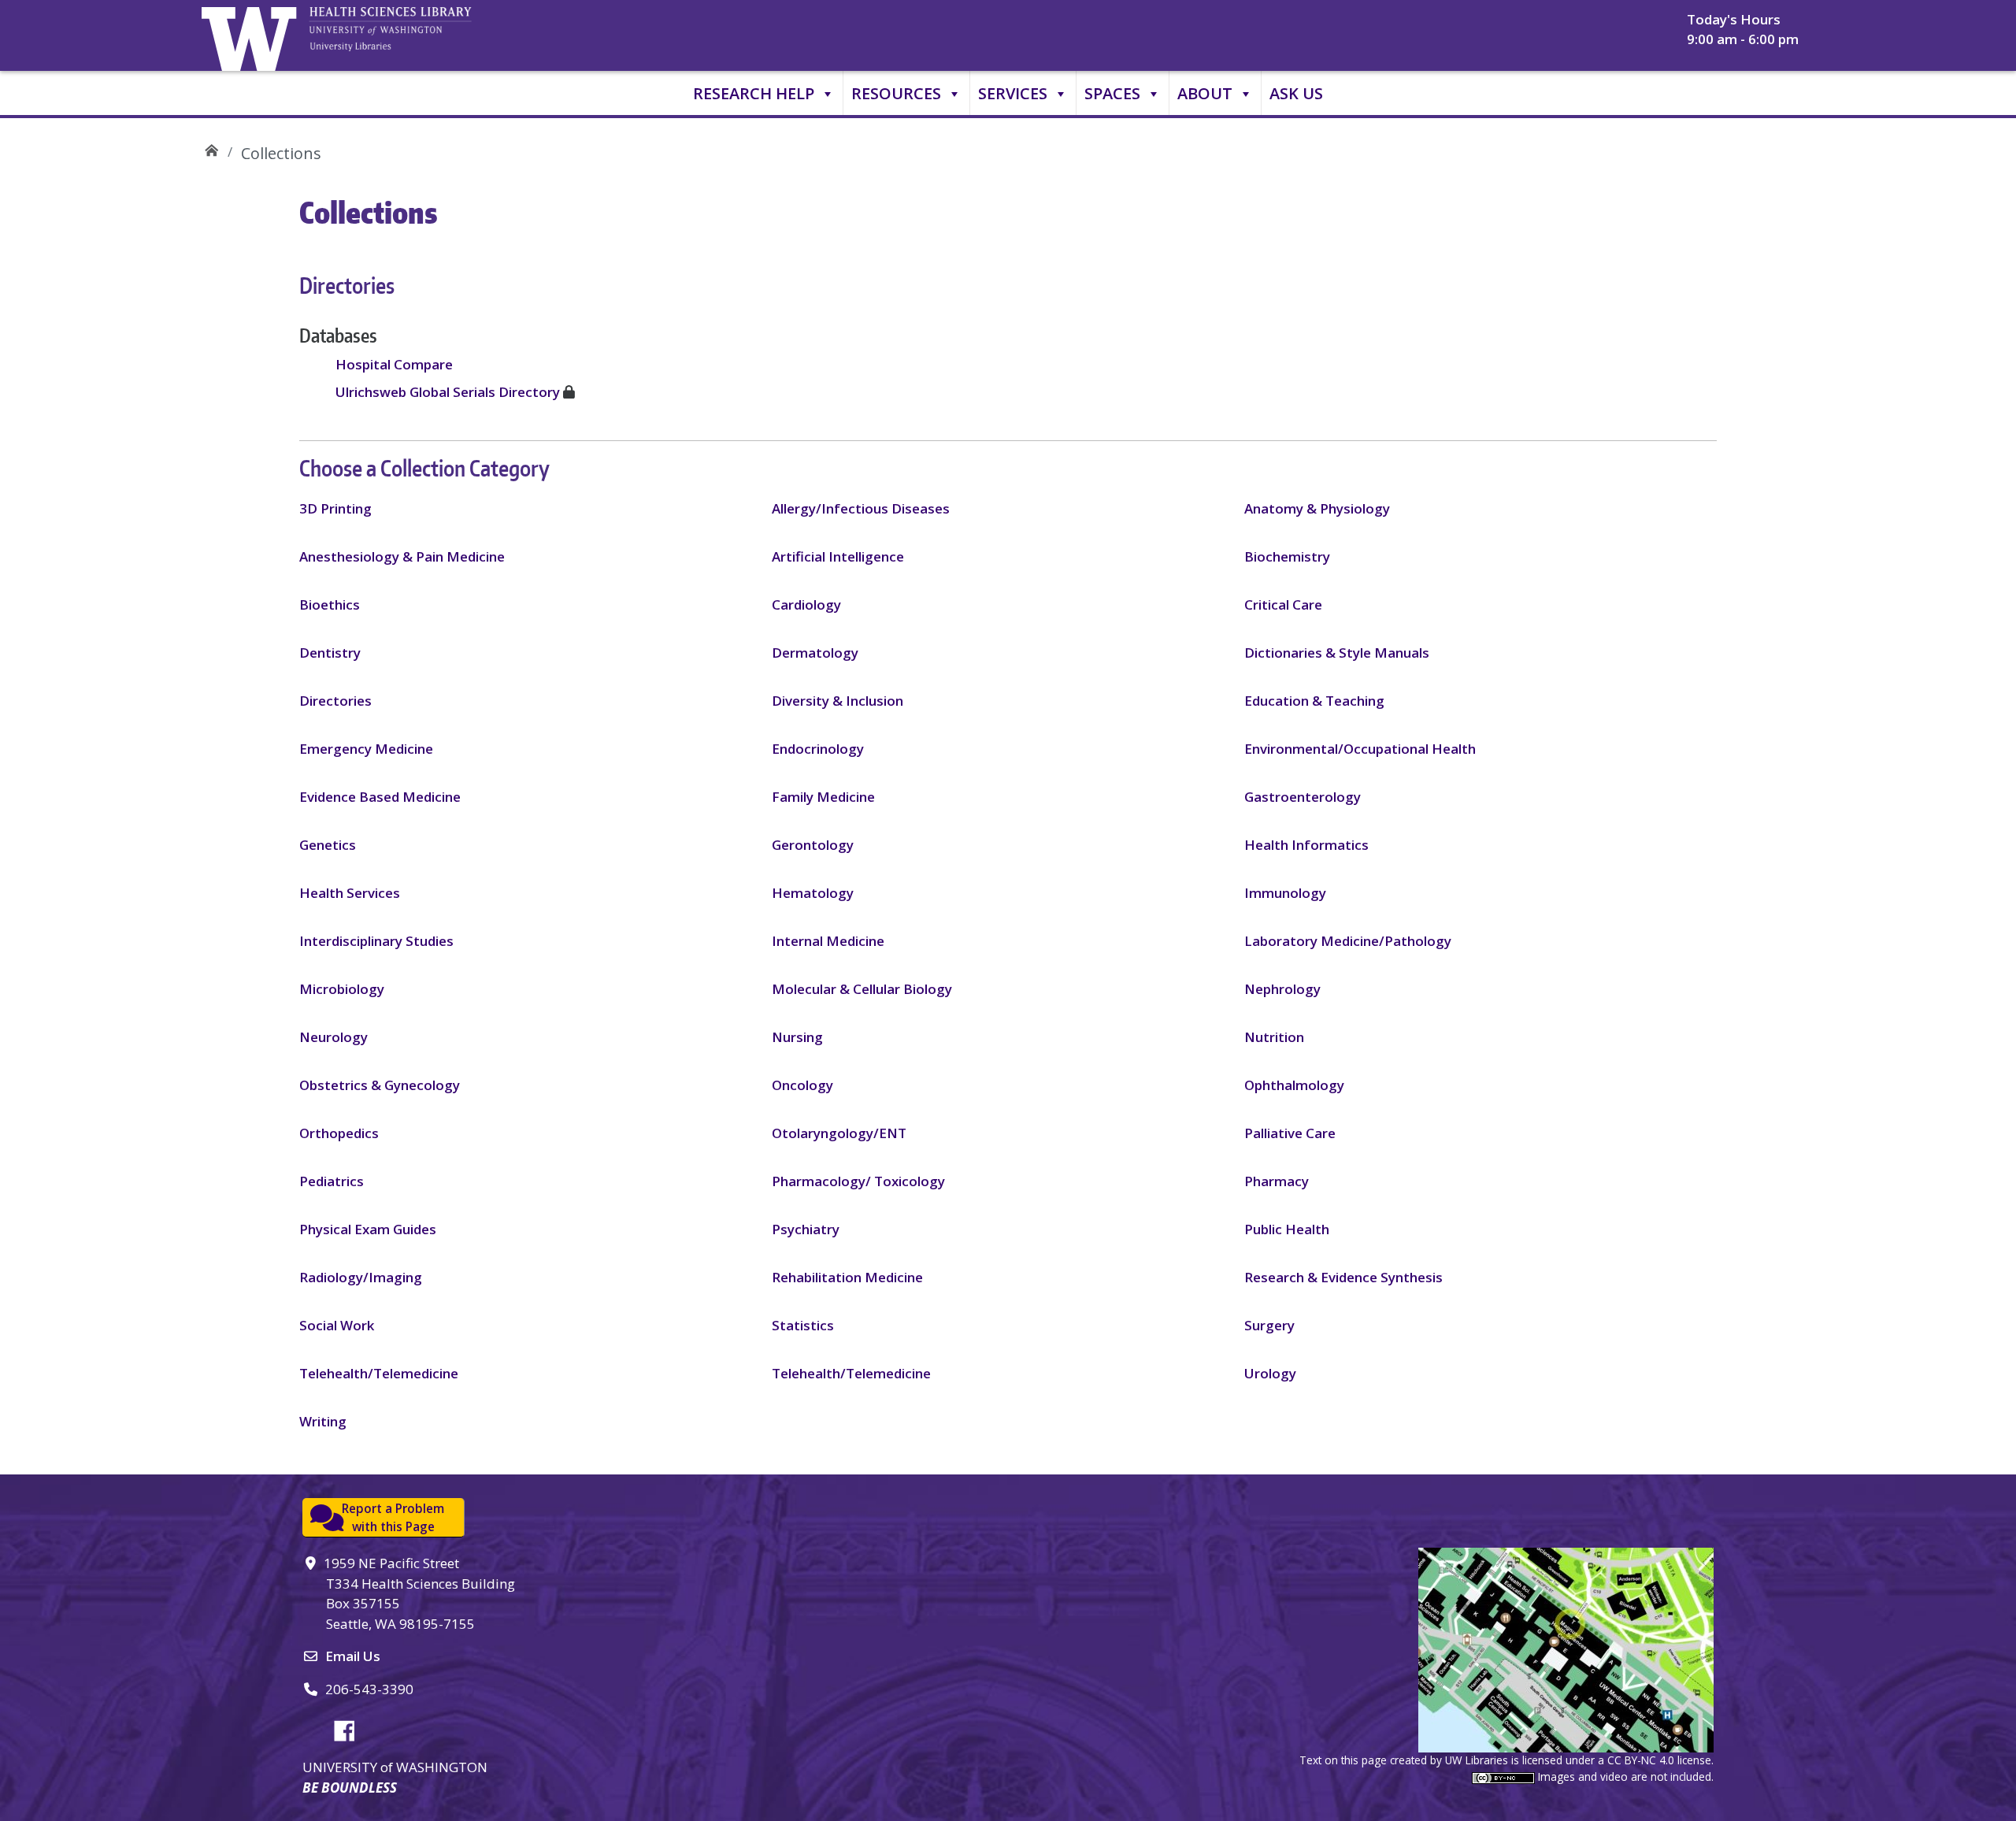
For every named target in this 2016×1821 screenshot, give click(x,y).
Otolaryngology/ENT (839, 1133)
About (1205, 93)
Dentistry (330, 653)
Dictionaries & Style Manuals (1337, 653)
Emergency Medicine (366, 749)
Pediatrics (332, 1181)
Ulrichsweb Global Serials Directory (448, 392)
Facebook (350, 1728)
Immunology (1285, 893)
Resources (896, 93)
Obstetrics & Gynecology (380, 1085)
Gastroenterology (1303, 797)
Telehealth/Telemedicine (379, 1373)
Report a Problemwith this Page (393, 1517)
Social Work (337, 1325)
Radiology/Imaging (361, 1277)
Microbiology (342, 989)
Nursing (797, 1037)
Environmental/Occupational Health (1360, 749)
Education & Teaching (1314, 701)
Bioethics (330, 605)
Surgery (1269, 1325)
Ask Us (1296, 93)
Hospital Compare (394, 364)
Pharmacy (1277, 1181)
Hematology (813, 893)
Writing (323, 1421)
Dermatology (815, 653)
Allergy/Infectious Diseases (861, 508)
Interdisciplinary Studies (376, 941)
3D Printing (335, 508)
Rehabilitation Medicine (847, 1277)
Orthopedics (339, 1133)
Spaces (1112, 93)
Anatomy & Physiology (1317, 508)
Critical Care (1283, 605)
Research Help (754, 93)
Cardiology (806, 605)
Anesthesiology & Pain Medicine (402, 556)
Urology (1270, 1373)
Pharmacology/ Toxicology (858, 1181)
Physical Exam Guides (368, 1229)
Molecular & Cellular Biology (862, 989)
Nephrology (1282, 989)
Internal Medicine (828, 941)
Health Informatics (1306, 845)
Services (1013, 93)
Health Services (350, 893)
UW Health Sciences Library (211, 148)
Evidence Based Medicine (380, 797)
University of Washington (253, 35)
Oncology (802, 1085)
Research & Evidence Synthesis (1343, 1277)
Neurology (334, 1037)
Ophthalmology (1294, 1085)
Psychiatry (806, 1229)
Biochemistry (1287, 556)
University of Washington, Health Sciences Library (410, 35)
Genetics (328, 845)
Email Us (353, 1656)
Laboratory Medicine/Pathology (1348, 941)
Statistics (803, 1325)
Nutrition (1274, 1037)
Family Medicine (823, 797)
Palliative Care (1290, 1133)
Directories (335, 701)
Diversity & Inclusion (838, 701)
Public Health (1287, 1229)
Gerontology (813, 845)
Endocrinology (818, 749)
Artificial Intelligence (838, 556)
